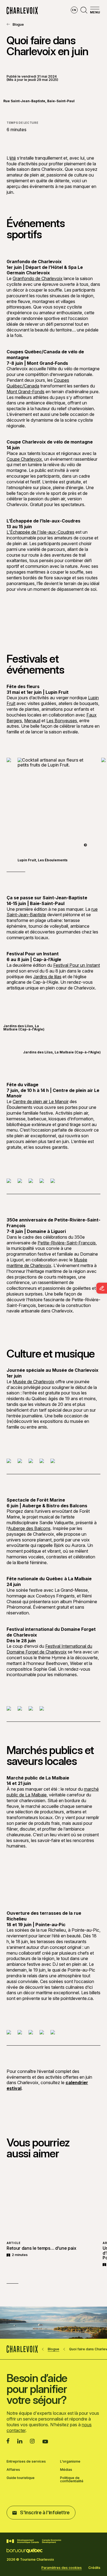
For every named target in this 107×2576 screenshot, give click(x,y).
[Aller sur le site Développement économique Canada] (34, 2541)
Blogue (18, 24)
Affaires (13, 2470)
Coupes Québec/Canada (38, 383)
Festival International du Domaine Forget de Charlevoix (49, 1649)
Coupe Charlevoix (24, 459)
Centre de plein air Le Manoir (41, 1102)
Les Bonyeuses (62, 721)
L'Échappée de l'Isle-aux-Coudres (40, 532)
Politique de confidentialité (72, 2480)
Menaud (32, 721)
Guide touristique (21, 2478)
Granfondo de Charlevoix (38, 278)
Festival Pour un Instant (77, 965)
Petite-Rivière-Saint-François (67, 1243)
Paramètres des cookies (62, 2568)
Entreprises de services (26, 2462)
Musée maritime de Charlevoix (47, 1263)
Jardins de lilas (47, 977)
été (13, 158)
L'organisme (70, 2462)
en (74, 10)
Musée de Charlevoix (33, 1382)
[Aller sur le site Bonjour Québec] (25, 2551)
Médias (66, 2470)
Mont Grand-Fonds (26, 392)
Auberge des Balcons (29, 1528)
